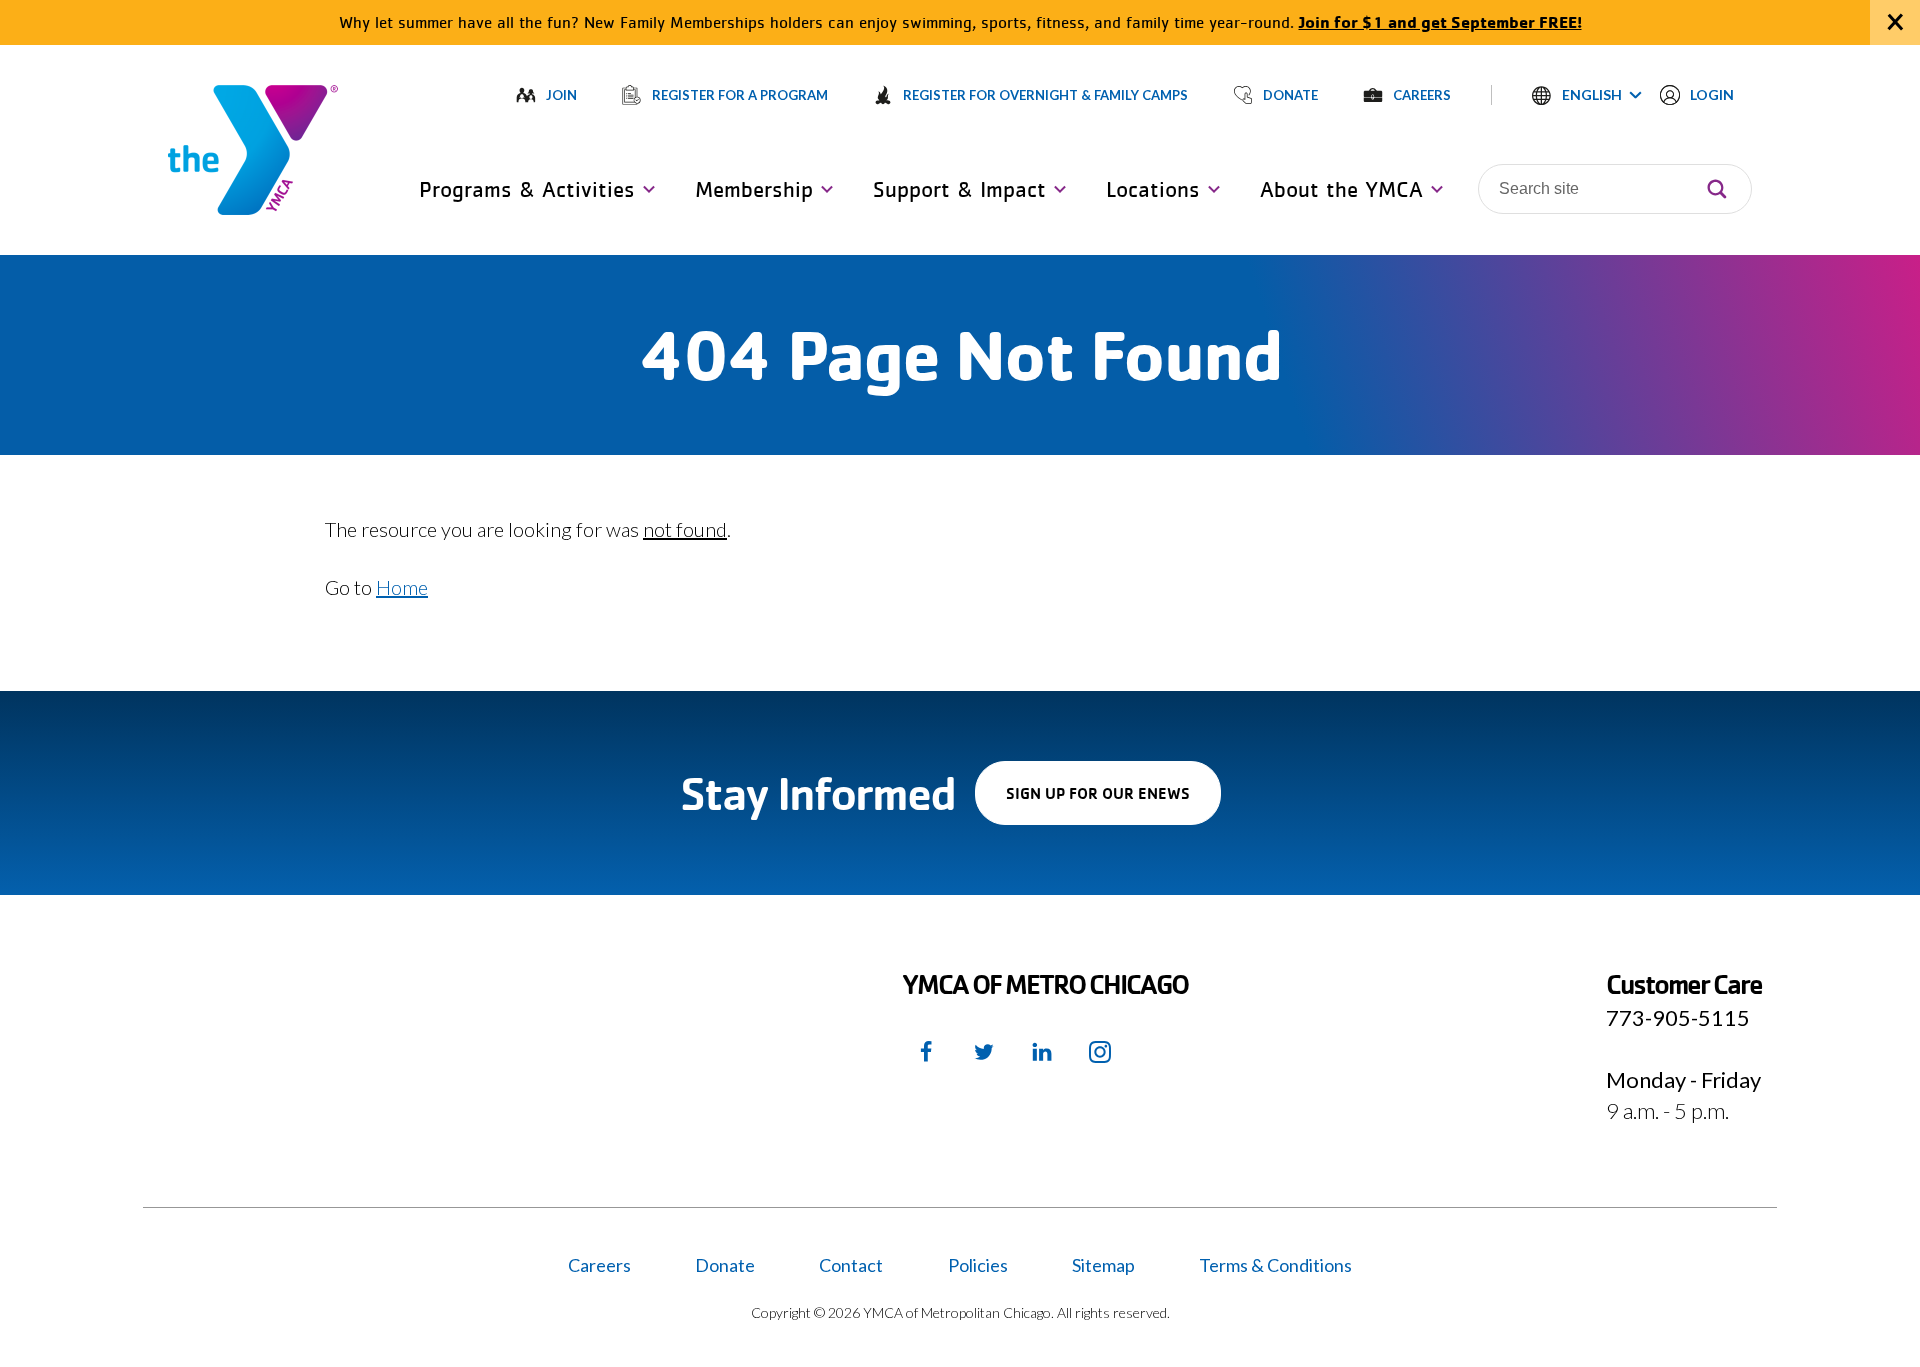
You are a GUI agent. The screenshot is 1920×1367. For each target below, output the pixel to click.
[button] (1587, 95)
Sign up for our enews (1113, 803)
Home (402, 587)
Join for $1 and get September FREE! (1440, 21)
